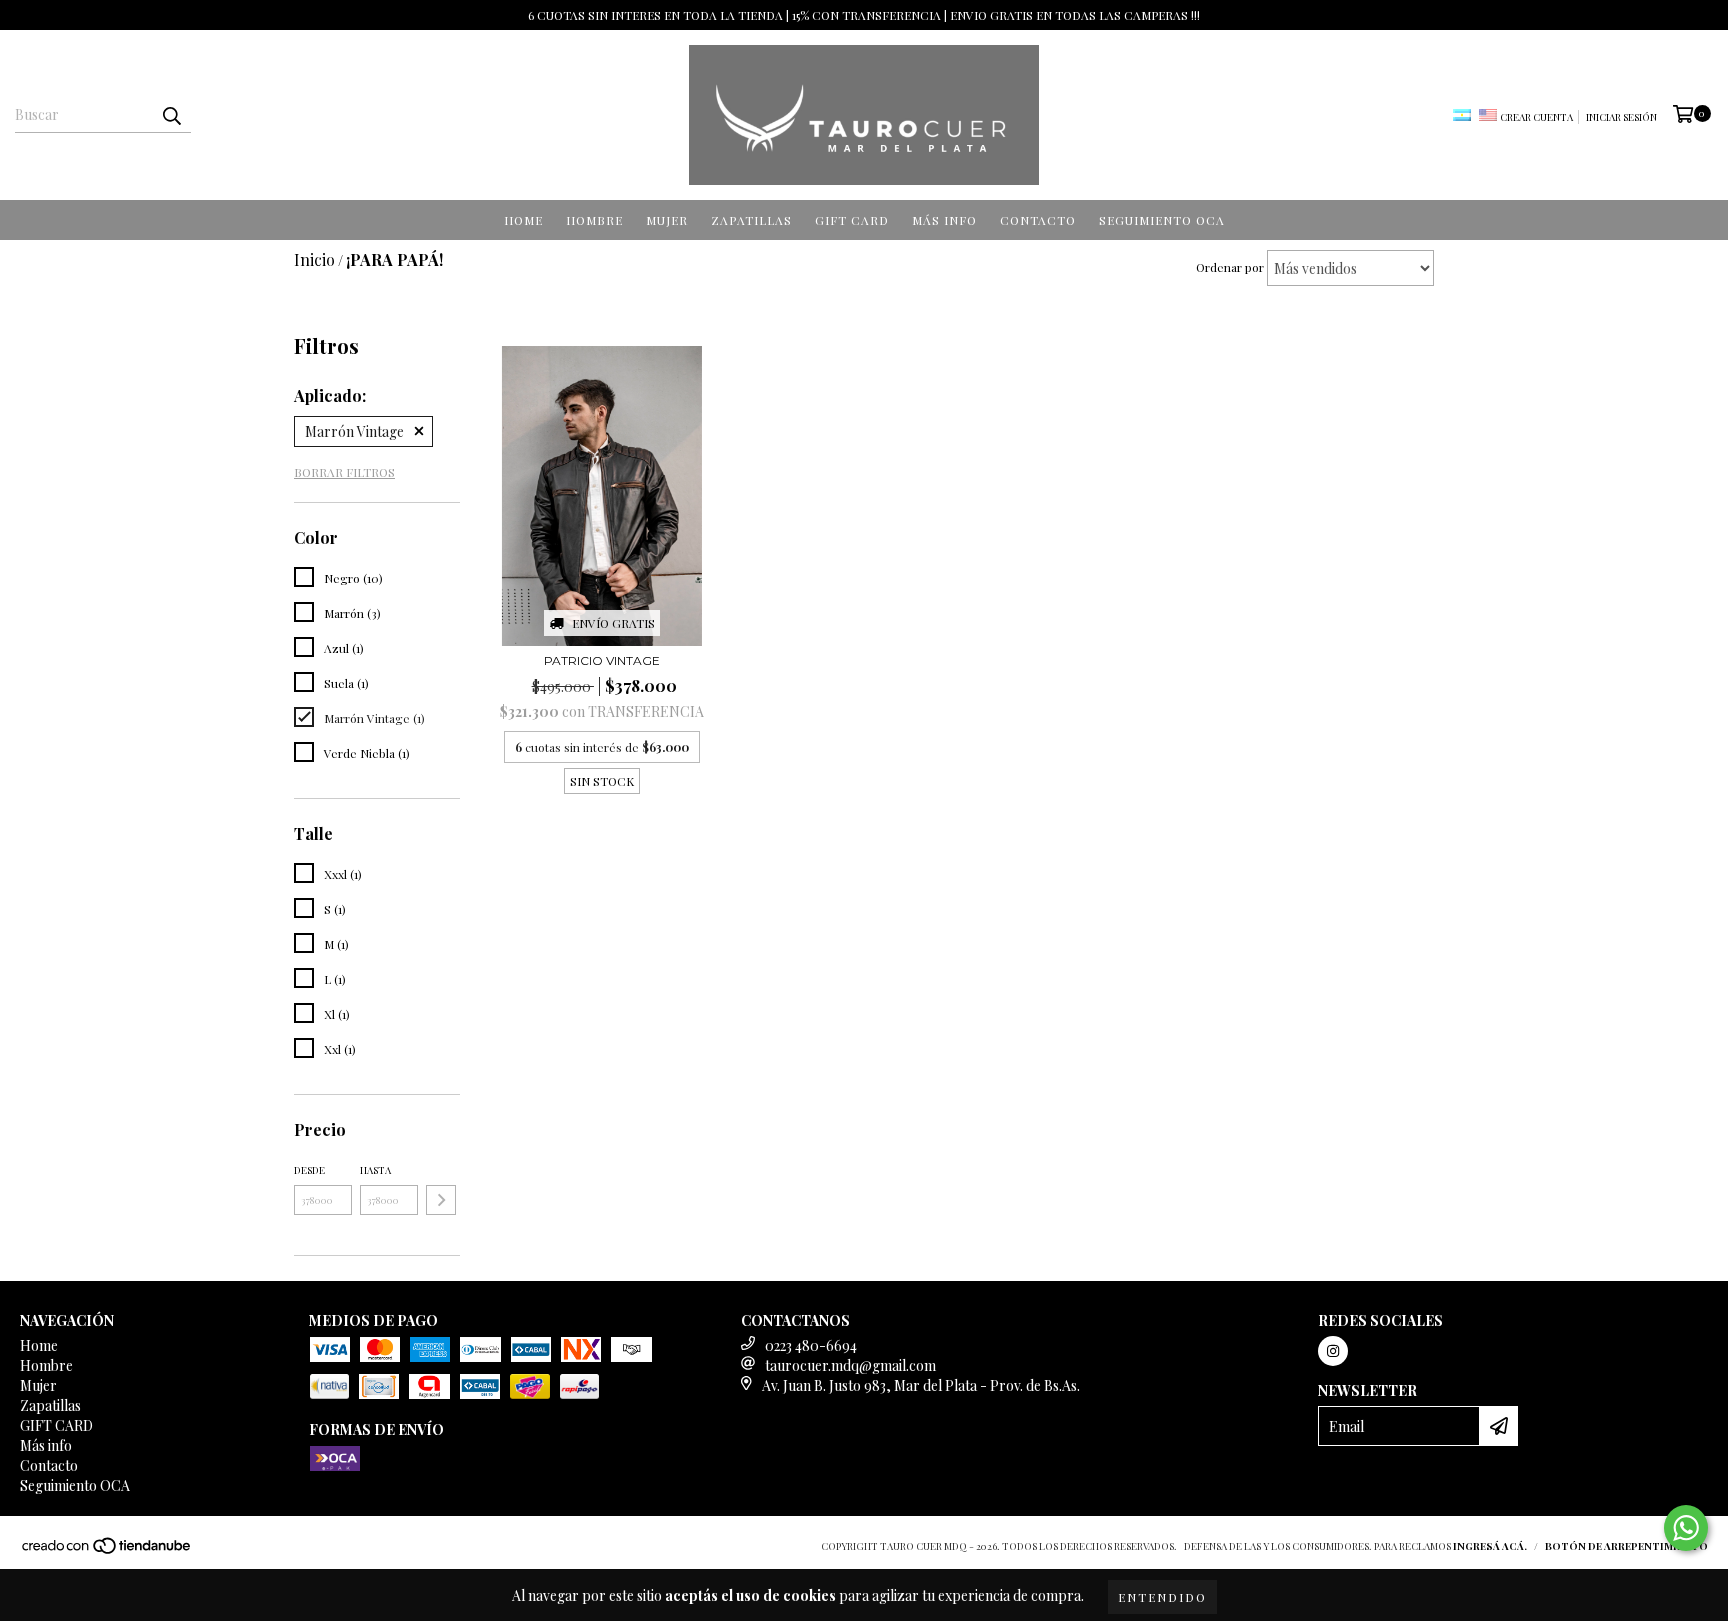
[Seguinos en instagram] (1333, 1351)
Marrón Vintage (354, 431)
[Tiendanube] (107, 1551)
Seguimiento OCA (1162, 220)
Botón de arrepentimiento (1626, 1546)
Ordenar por (1230, 267)
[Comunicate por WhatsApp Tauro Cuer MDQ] (1686, 1528)
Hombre (594, 220)
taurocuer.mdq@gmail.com (850, 1365)
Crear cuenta (1536, 117)
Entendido (1162, 1597)
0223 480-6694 (811, 1345)
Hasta (375, 1170)
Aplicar (441, 1200)
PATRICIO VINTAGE (602, 660)
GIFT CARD (852, 220)
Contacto (1038, 220)
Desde (309, 1170)
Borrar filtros (344, 472)
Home (523, 220)
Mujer (667, 220)
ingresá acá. (1490, 1546)
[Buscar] (171, 115)
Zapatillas (751, 220)
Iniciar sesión (1621, 117)
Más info (944, 220)
